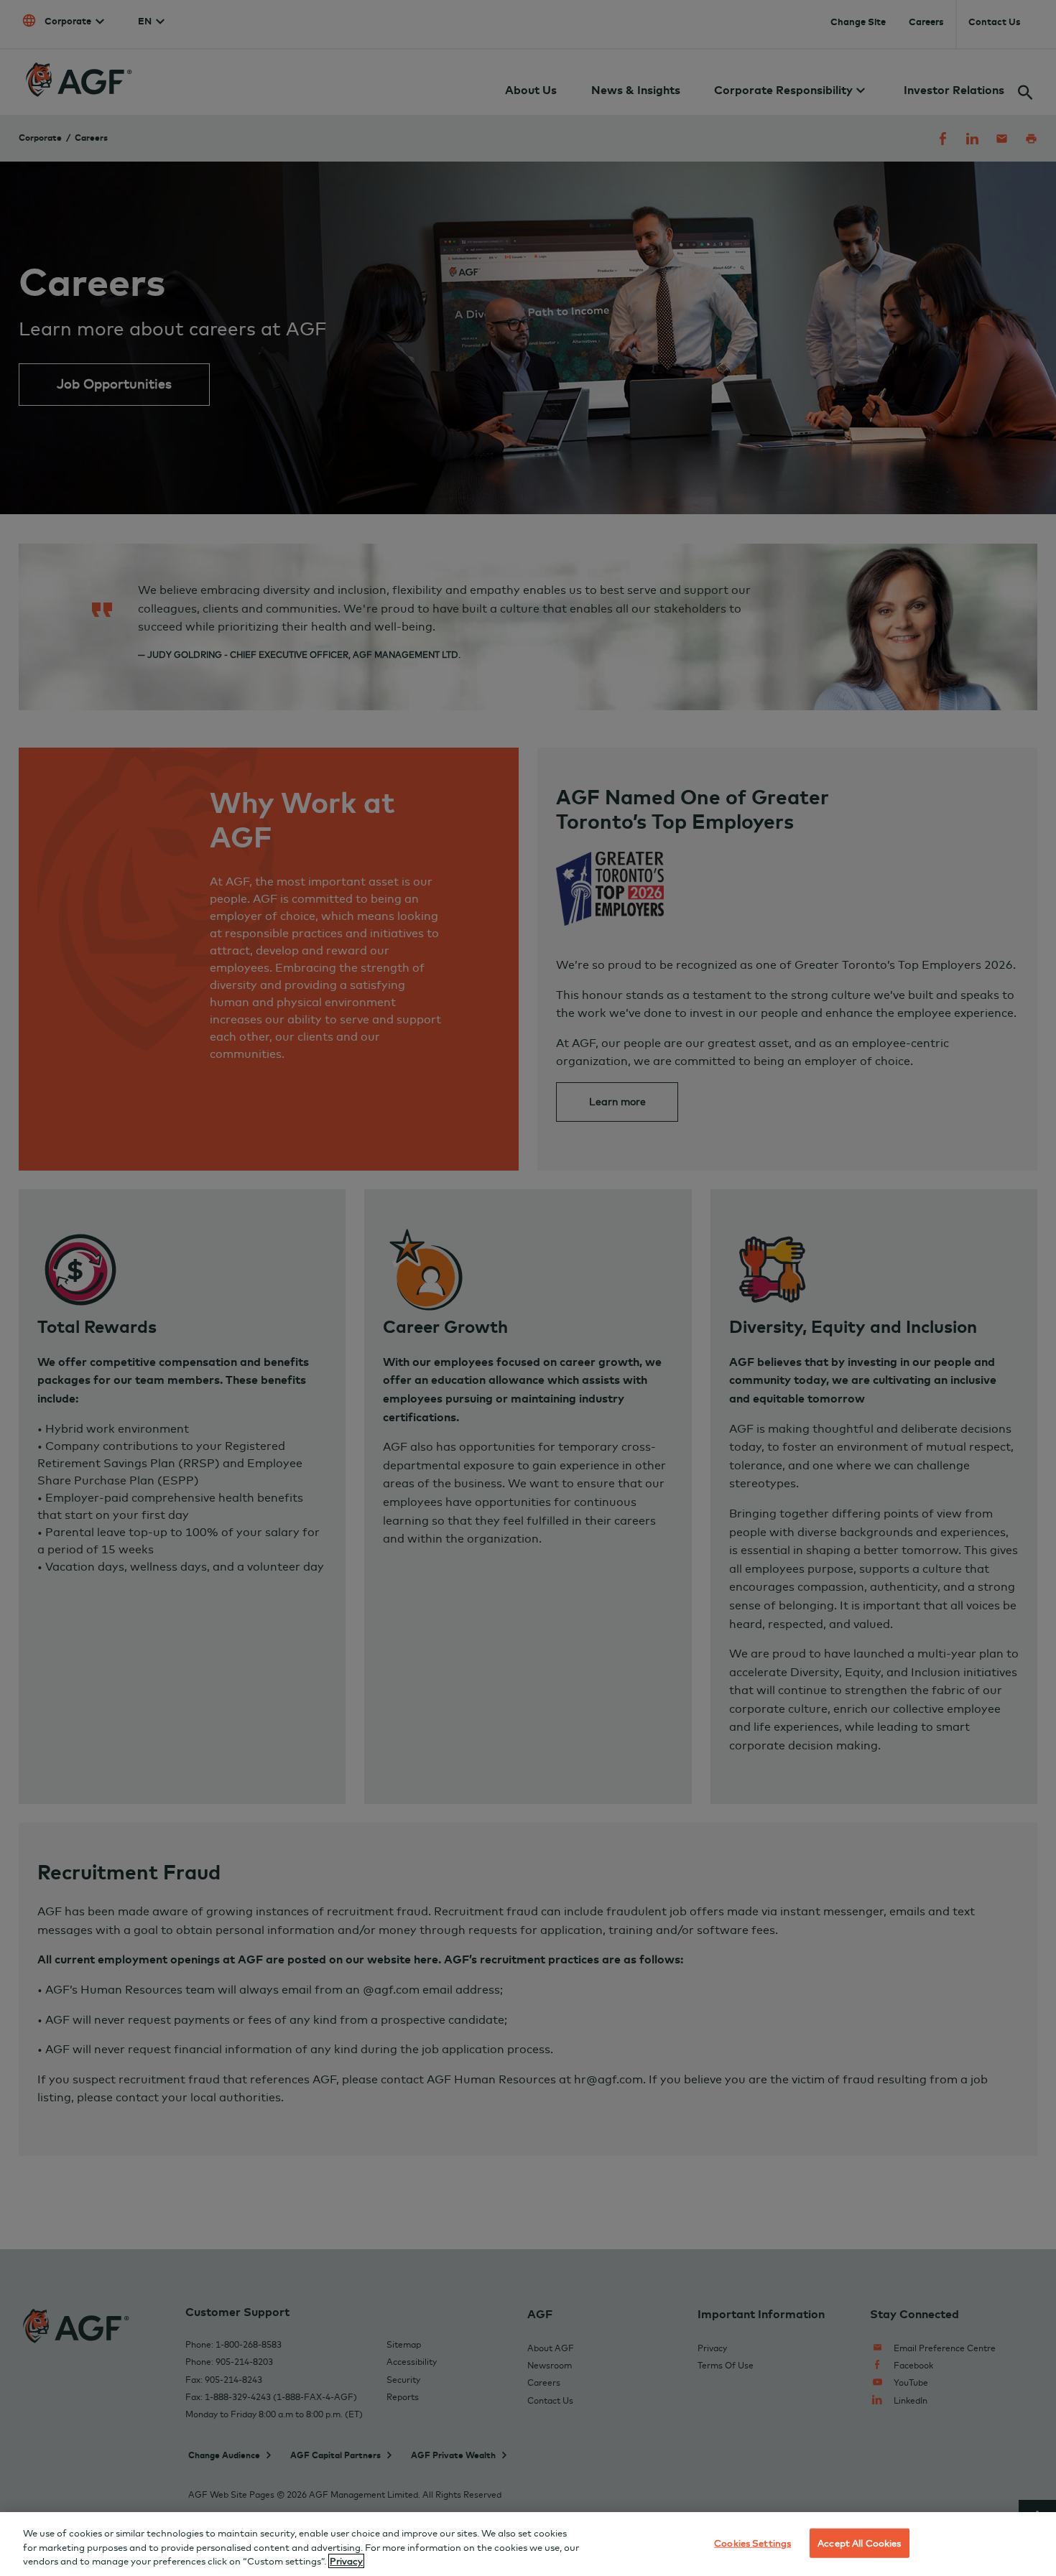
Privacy (346, 2561)
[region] (528, 2544)
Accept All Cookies (859, 2542)
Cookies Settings (752, 2542)
